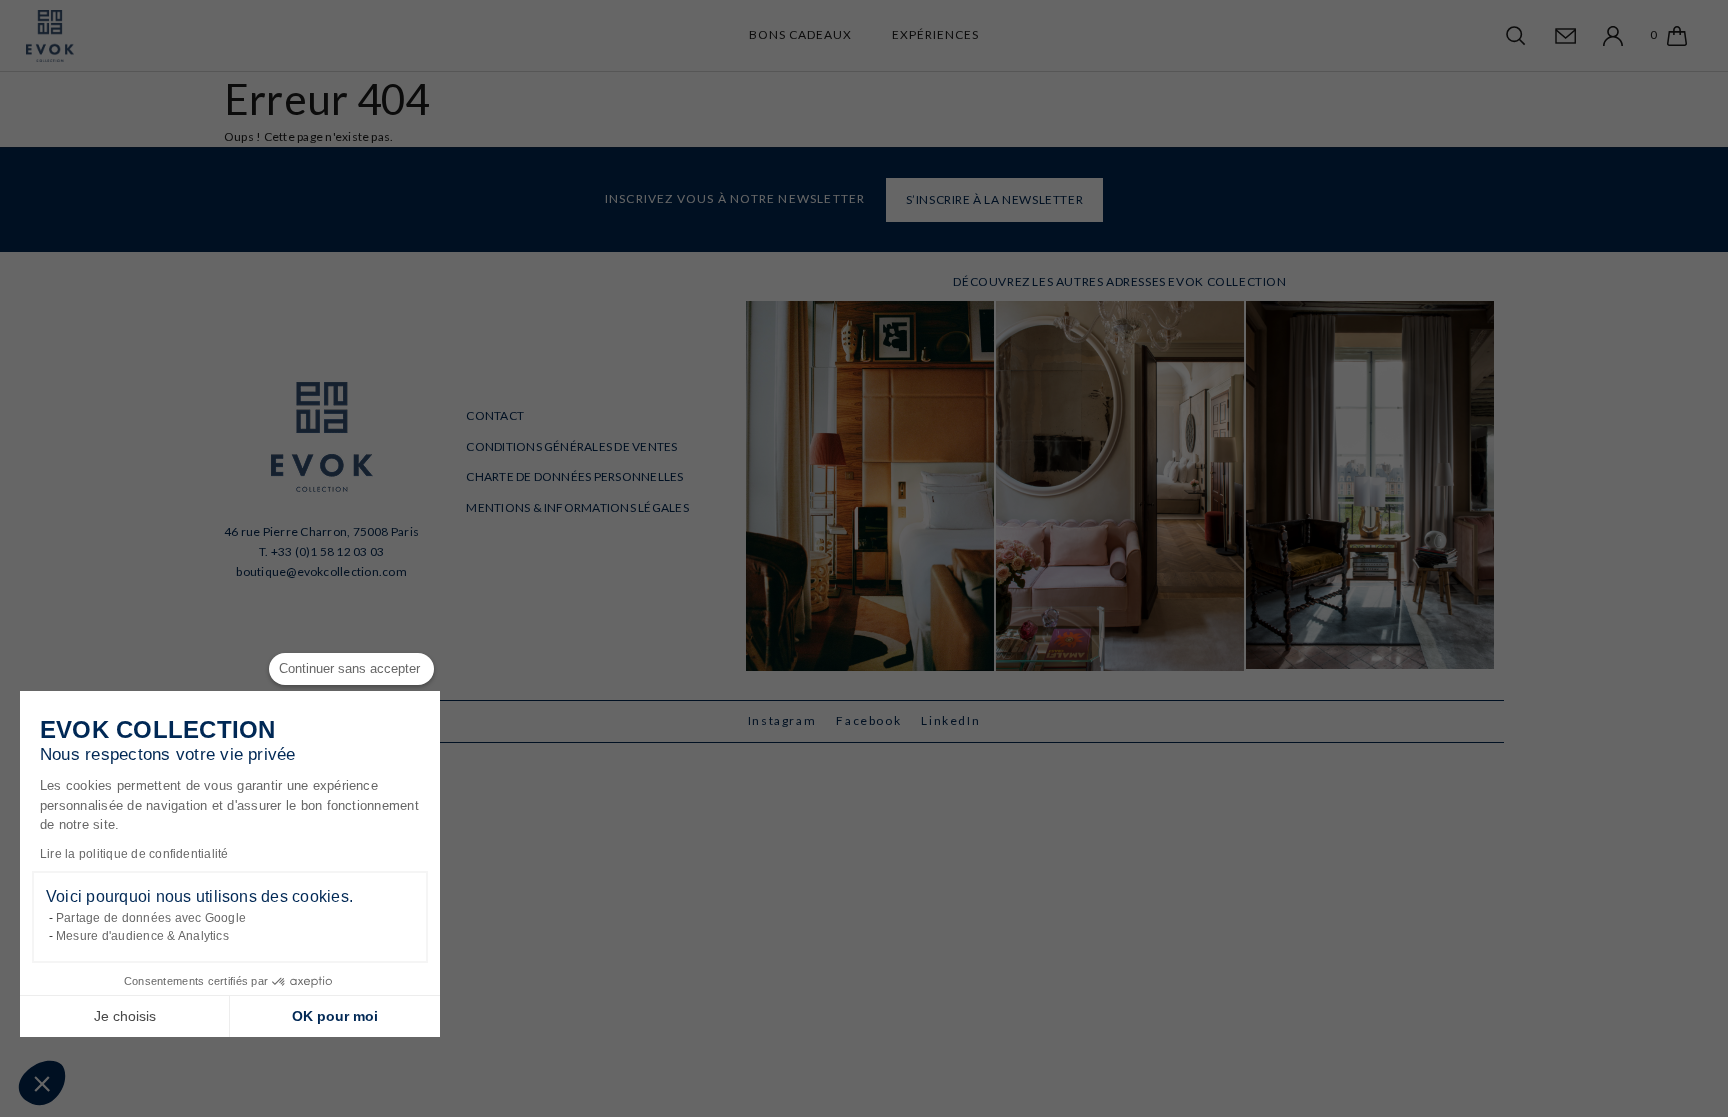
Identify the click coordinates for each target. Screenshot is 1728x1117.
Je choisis (125, 1016)
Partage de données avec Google (151, 918)
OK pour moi (335, 1016)
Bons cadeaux (800, 34)
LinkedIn (950, 720)
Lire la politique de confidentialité (134, 854)
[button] (42, 1083)
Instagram (782, 720)
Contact (495, 415)
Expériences (935, 34)
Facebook (868, 720)
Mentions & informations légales (577, 507)
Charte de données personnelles (574, 476)
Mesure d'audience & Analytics (142, 936)
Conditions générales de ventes (571, 446)
